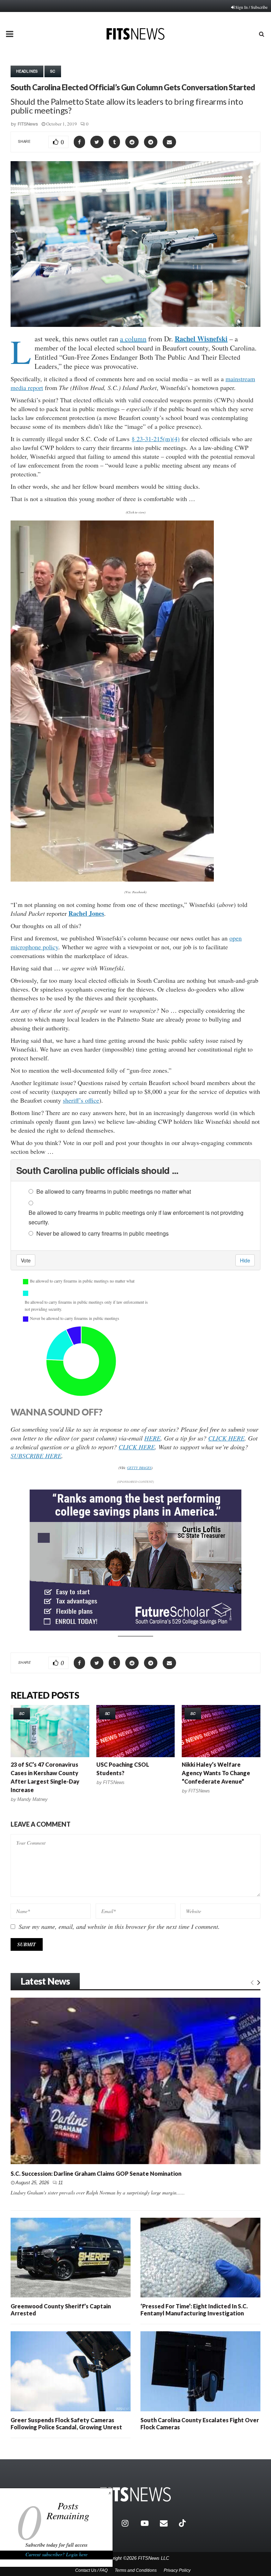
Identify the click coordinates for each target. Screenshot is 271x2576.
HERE (152, 1438)
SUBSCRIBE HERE (36, 1456)
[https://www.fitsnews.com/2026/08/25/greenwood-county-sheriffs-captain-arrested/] (71, 2258)
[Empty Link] (252, 1982)
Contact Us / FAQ (91, 2570)
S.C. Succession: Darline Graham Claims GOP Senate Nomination (96, 2173)
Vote (26, 1260)
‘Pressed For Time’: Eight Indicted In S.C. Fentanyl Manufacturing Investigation (194, 2310)
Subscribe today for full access (56, 2545)
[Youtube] (149, 2523)
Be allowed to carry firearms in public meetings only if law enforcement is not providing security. (136, 1217)
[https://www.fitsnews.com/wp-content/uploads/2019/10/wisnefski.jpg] (112, 701)
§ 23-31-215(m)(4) (156, 439)
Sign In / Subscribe (251, 7)
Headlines (27, 71)
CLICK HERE (226, 1438)
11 (61, 2183)
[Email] (168, 2523)
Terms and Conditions (136, 2570)
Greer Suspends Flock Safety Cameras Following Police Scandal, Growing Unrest (66, 2423)
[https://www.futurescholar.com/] (135, 1629)
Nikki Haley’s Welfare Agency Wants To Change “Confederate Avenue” (216, 1773)
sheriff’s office (81, 1100)
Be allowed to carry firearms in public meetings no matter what (114, 1191)
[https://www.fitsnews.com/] (135, 2494)
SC (53, 71)
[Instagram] (130, 2523)
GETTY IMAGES (139, 1468)
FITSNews (28, 124)
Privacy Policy (177, 2570)
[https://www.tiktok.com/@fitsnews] (183, 2523)
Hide (245, 1260)
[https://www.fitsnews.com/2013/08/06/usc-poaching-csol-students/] (136, 1731)
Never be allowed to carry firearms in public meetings (103, 1233)
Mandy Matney (32, 1799)
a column (133, 339)
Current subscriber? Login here (56, 2554)
